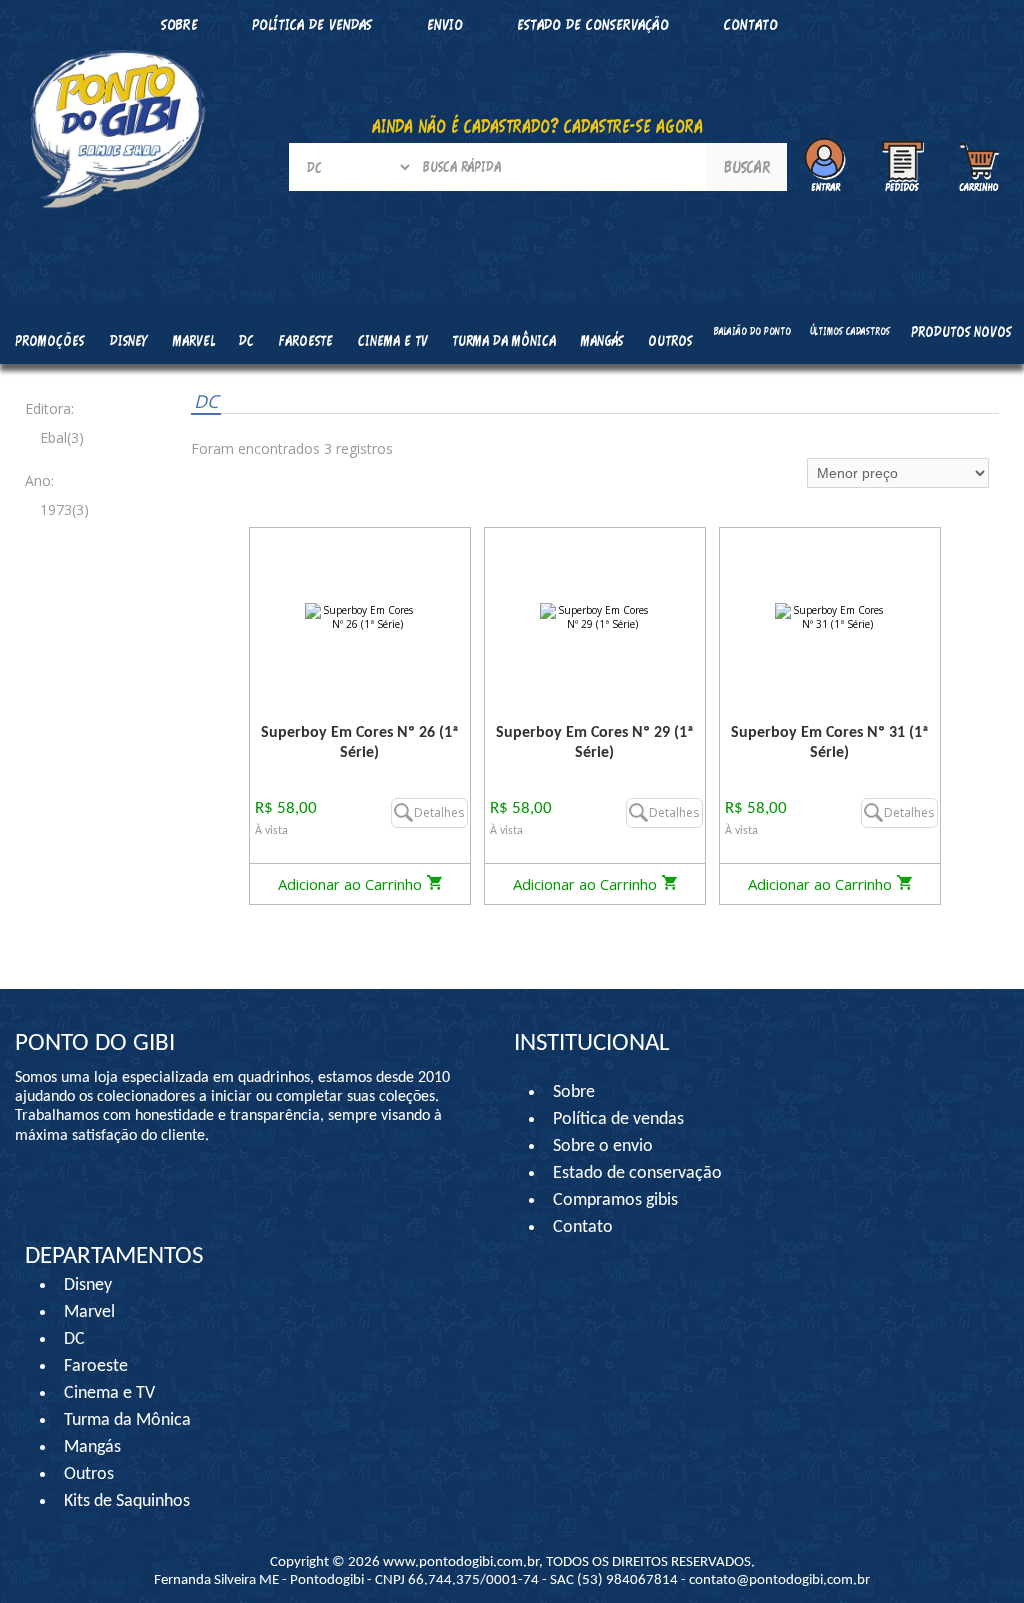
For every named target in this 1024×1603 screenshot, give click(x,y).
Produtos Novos (961, 331)
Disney (88, 1285)
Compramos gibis (615, 1200)
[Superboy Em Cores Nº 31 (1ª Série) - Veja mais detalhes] (830, 616)
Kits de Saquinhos (127, 1501)
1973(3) (64, 509)
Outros (89, 1474)
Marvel (89, 1312)
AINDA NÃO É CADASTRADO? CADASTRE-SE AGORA (537, 126)
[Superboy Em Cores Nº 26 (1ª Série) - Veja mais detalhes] (360, 616)
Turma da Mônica (127, 1420)
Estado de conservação (593, 24)
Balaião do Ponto (752, 331)
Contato (751, 24)
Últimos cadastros (850, 331)
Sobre (574, 1092)
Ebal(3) (62, 437)
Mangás (602, 340)
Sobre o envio (603, 1146)
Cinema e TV (109, 1393)
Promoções (49, 340)
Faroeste (96, 1366)
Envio (445, 24)
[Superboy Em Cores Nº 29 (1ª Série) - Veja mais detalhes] (595, 616)
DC (206, 401)
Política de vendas (312, 24)
